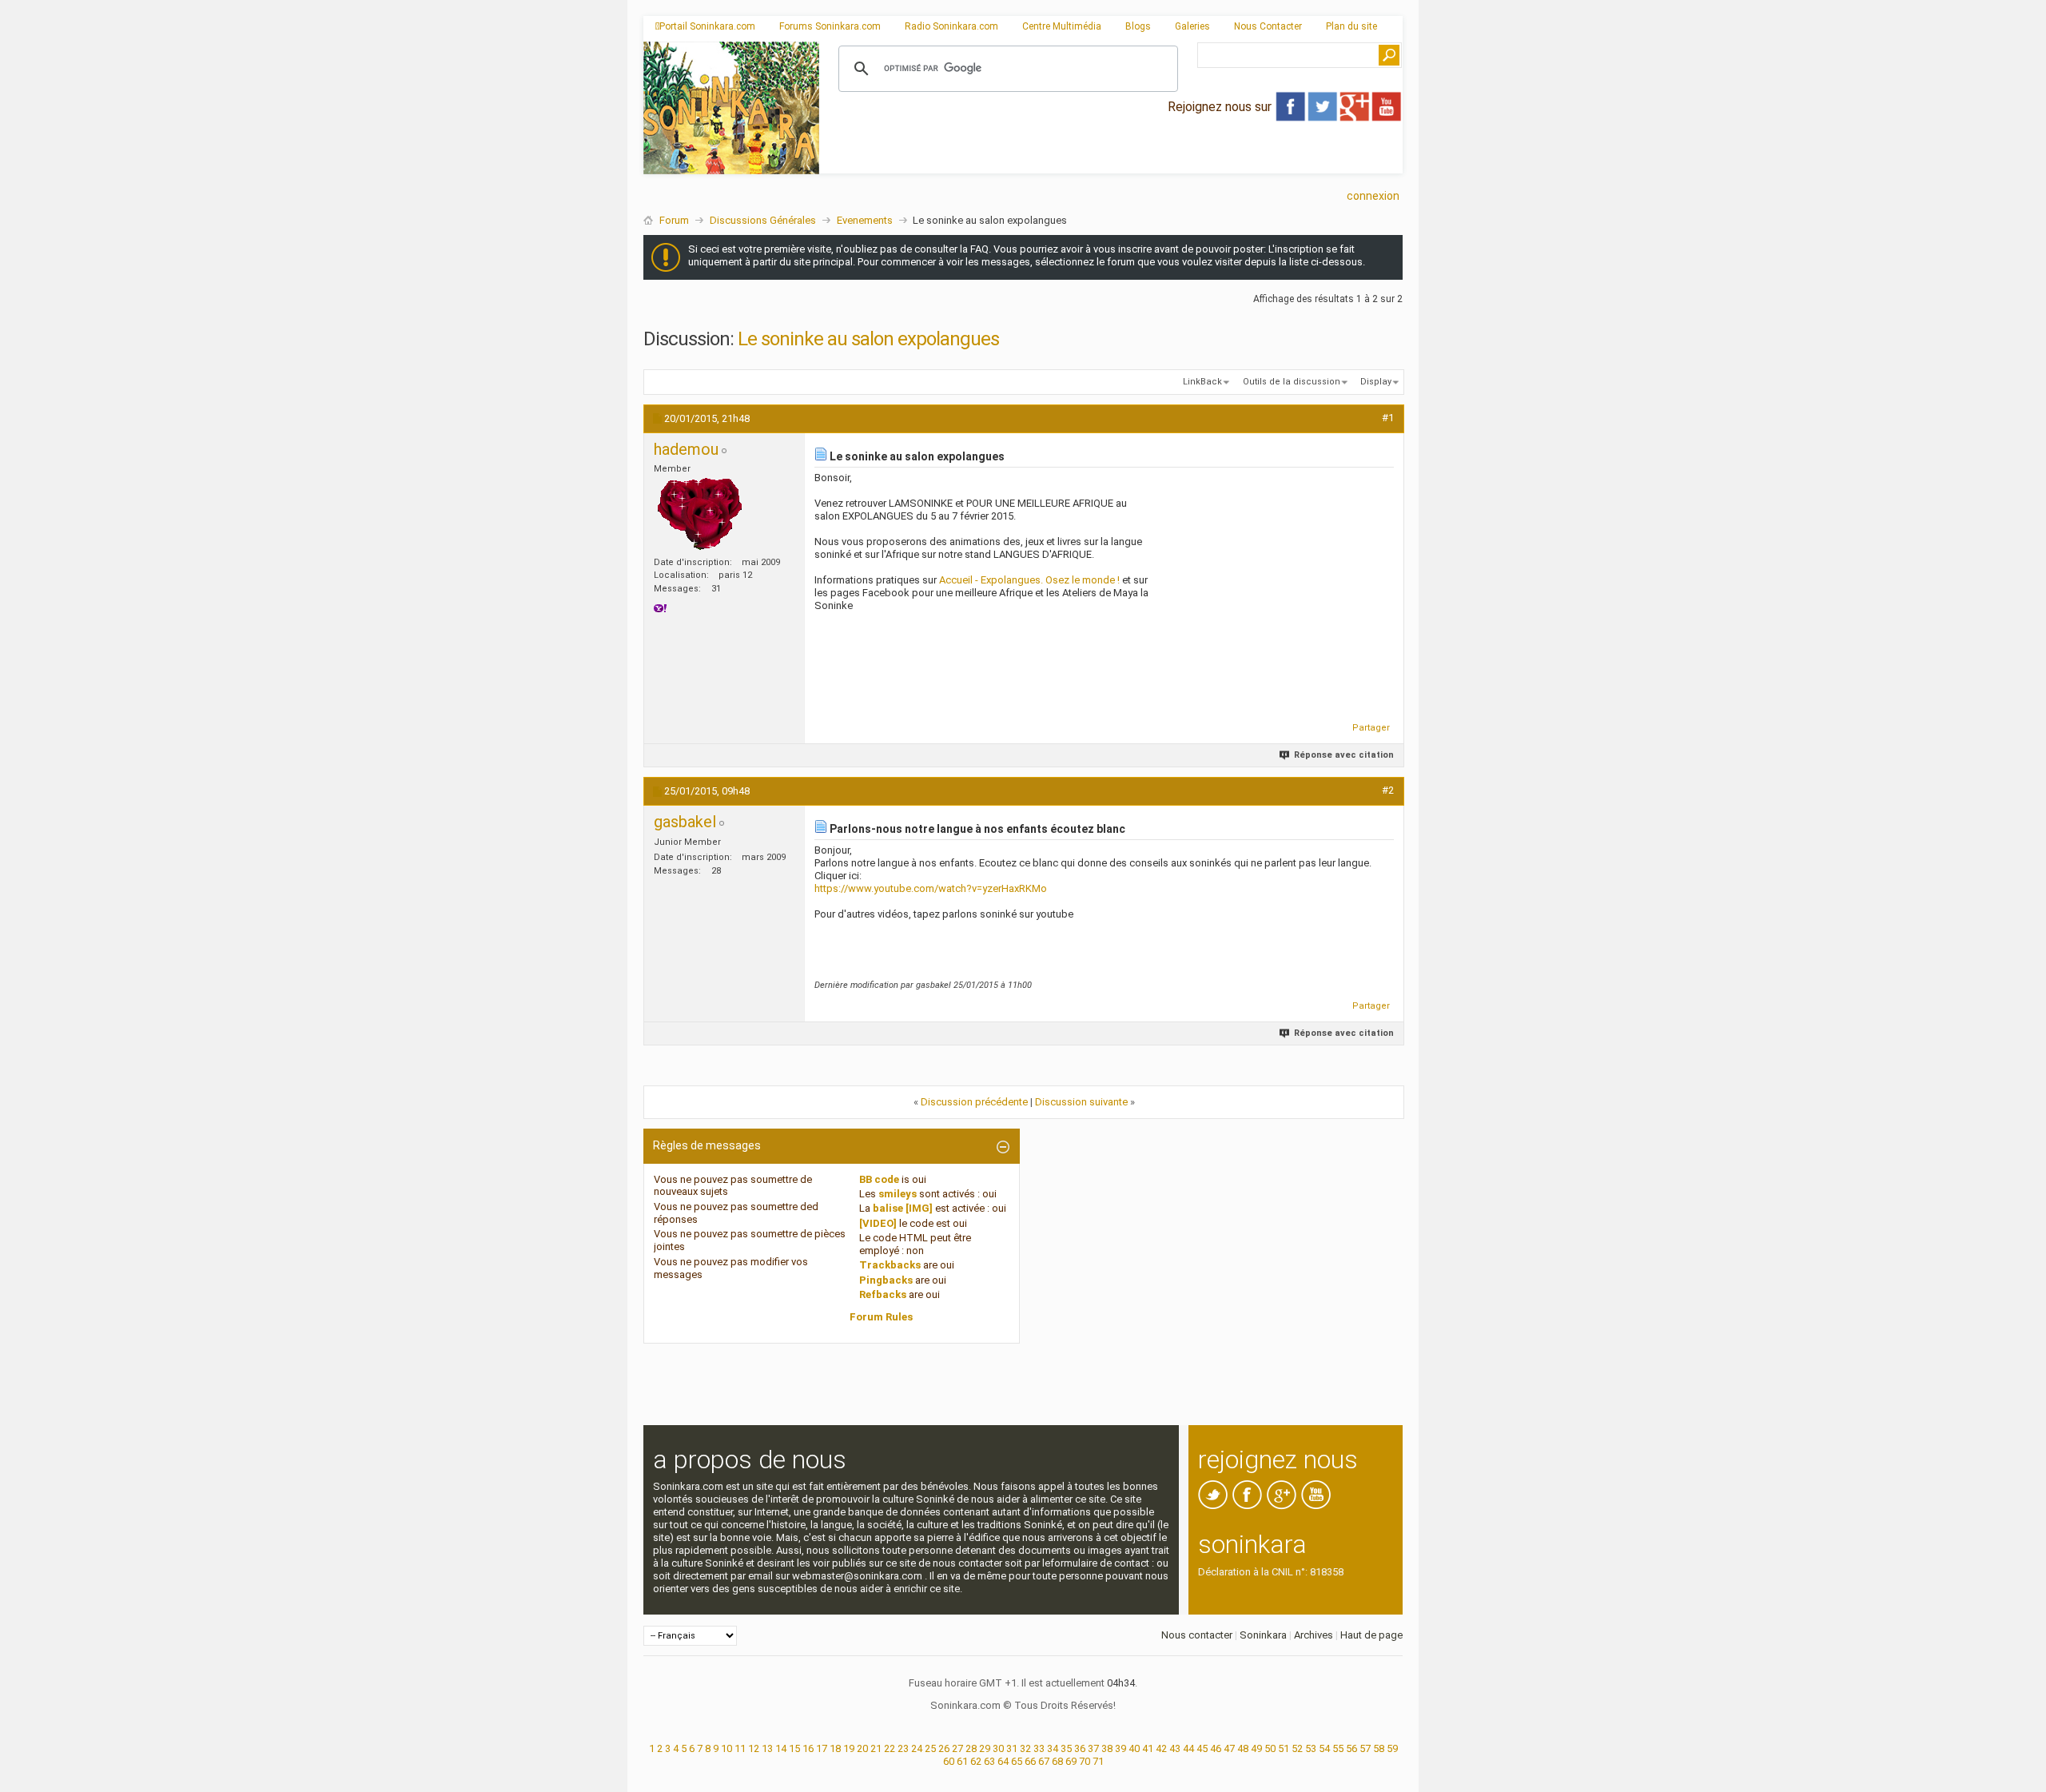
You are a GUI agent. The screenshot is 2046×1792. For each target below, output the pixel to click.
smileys (898, 1194)
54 (1324, 1748)
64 (1003, 1761)
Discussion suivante (1081, 1102)
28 (971, 1748)
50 (1270, 1748)
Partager (1371, 728)
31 (1012, 1748)
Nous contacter (1197, 1635)
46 (1216, 1748)
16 (808, 1748)
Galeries (1192, 26)
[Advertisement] (1111, 161)
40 (1134, 1748)
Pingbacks (886, 1280)
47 (1229, 1748)
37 (1093, 1748)
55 (1338, 1748)
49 (1256, 1748)
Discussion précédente (974, 1102)
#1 (1388, 418)
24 (917, 1748)
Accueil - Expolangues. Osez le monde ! (1029, 580)
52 (1297, 1748)
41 (1148, 1748)
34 (1053, 1748)
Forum (674, 220)
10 (726, 1748)
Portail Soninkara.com (707, 26)
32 (1025, 1748)
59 (1392, 1748)
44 (1188, 1748)
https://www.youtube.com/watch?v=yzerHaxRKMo (931, 888)
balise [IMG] (903, 1208)
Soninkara (1263, 1635)
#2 (1388, 790)
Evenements (865, 220)
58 (1379, 1748)
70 (1085, 1761)
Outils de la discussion (1292, 382)
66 (1030, 1761)
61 (962, 1761)
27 (957, 1748)
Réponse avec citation (1344, 755)
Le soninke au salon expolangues (868, 339)
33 (1039, 1748)
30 (998, 1748)
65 (1017, 1761)
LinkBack (1202, 382)
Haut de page (1371, 1635)
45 (1202, 1748)
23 (903, 1748)
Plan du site (1351, 26)
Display (1376, 382)
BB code (879, 1179)
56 (1351, 1748)
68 (1057, 1761)
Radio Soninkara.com (951, 26)
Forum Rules (881, 1317)
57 (1365, 1748)
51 (1284, 1748)
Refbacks (883, 1294)
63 (989, 1761)
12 (754, 1748)
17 (822, 1748)
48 (1243, 1748)
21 (876, 1748)
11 (740, 1748)
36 (1080, 1748)
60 (949, 1761)
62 (976, 1761)
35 (1066, 1748)
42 (1161, 1748)
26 (944, 1748)
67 (1044, 1761)
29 (985, 1748)
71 (1098, 1761)
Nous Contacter (1268, 26)
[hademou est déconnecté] (700, 515)
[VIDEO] (878, 1223)
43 (1175, 1748)
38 (1107, 1748)
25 (930, 1748)
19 (849, 1748)
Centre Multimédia (1062, 26)
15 (794, 1748)
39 (1121, 1748)
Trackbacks (890, 1265)
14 (781, 1748)
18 (835, 1748)
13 (767, 1748)
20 (862, 1748)
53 (1311, 1748)
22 (890, 1748)
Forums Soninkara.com (830, 26)
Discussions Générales (763, 220)
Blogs (1138, 26)
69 (1071, 1761)
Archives (1314, 1635)
